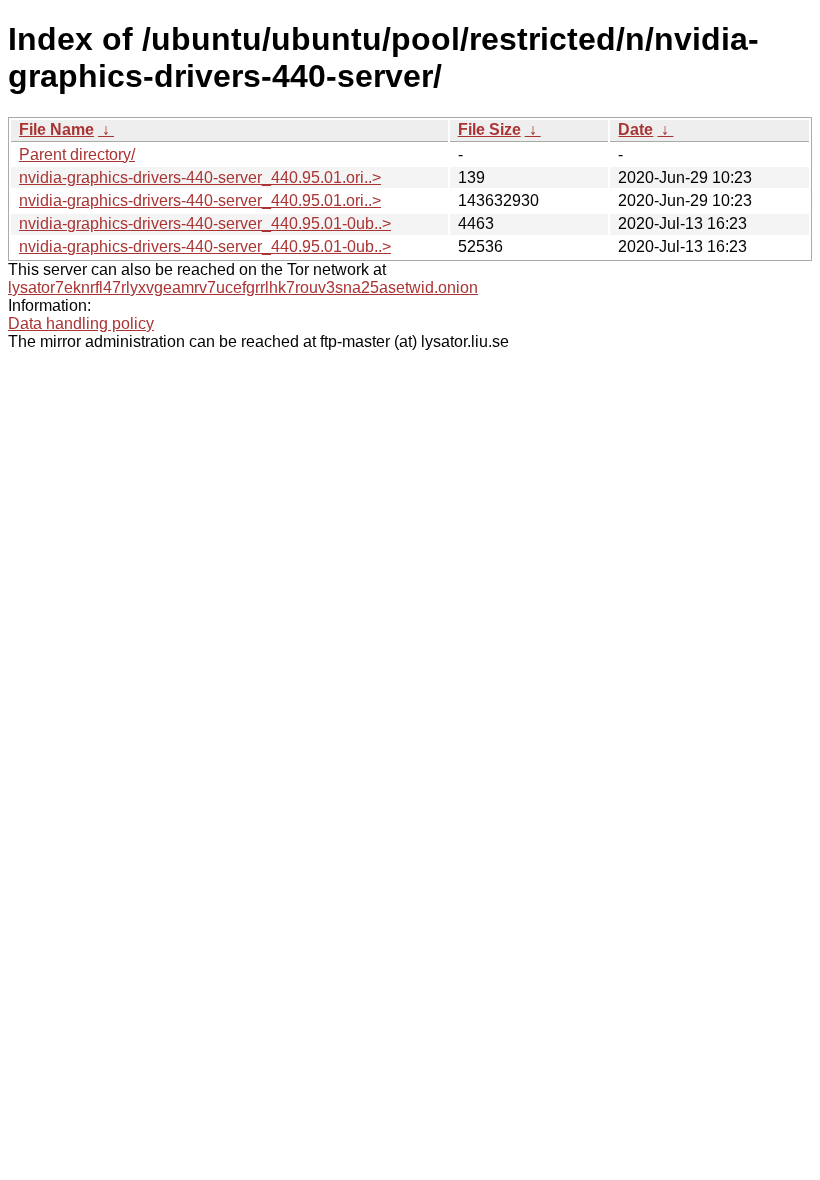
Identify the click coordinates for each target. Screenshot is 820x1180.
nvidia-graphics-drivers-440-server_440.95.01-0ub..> (205, 223)
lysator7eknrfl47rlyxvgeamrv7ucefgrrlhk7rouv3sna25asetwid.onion (243, 287)
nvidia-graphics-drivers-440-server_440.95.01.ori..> (200, 177)
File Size (489, 129)
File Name (56, 129)
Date (635, 129)
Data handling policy (81, 323)
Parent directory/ (77, 154)
